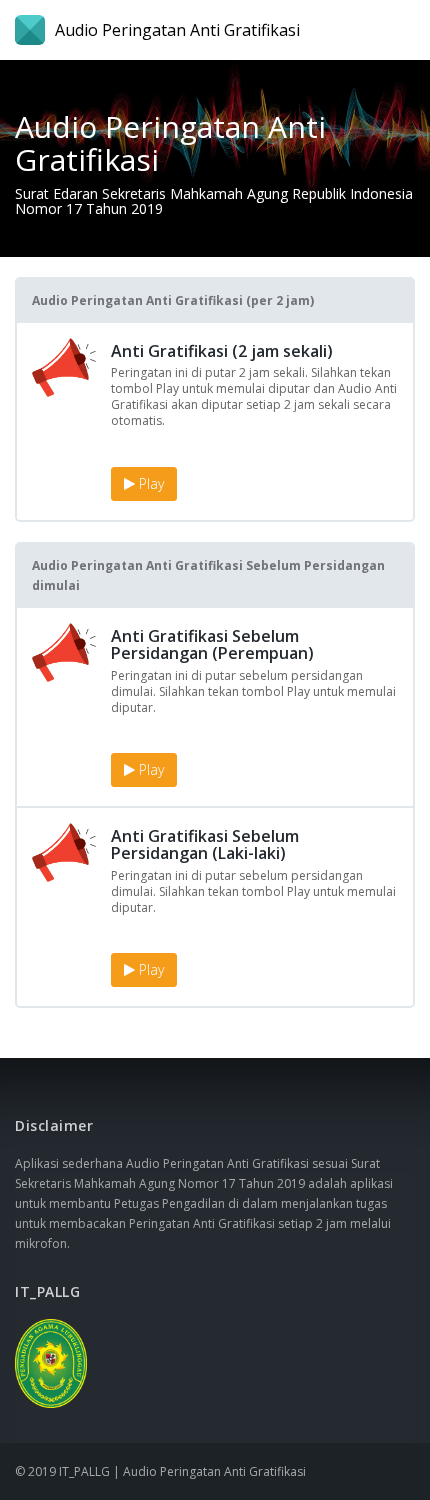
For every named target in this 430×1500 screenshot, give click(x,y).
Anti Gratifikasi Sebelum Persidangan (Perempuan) (212, 645)
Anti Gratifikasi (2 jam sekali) (222, 351)
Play (149, 483)
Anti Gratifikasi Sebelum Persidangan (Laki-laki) (205, 845)
